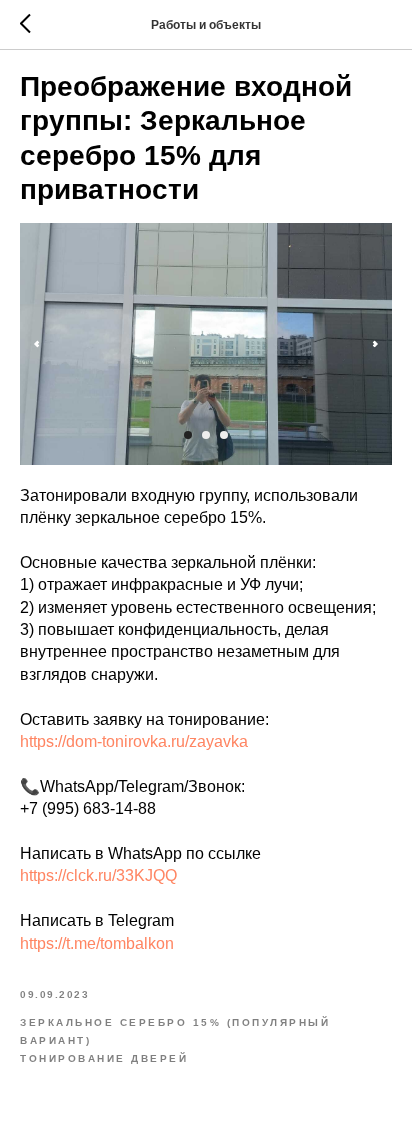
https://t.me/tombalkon (97, 943)
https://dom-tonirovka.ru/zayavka (134, 741)
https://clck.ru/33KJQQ (98, 875)
